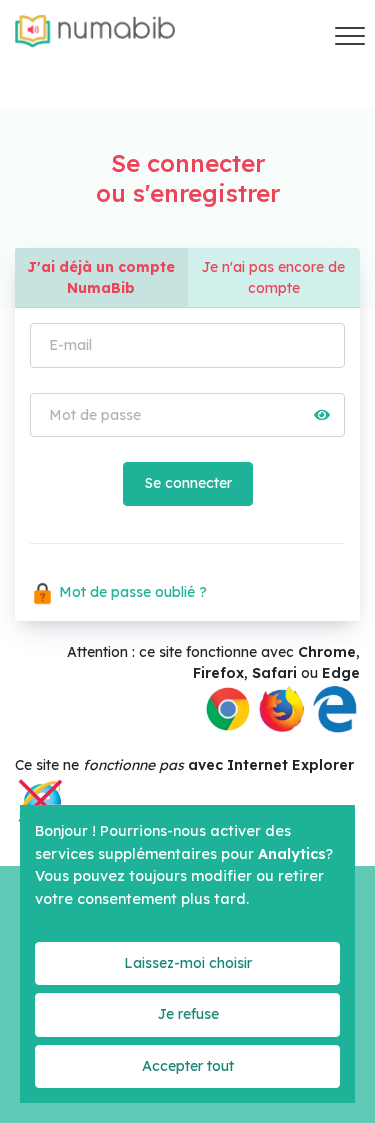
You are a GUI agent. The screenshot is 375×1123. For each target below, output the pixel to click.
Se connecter (188, 483)
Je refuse (188, 1014)
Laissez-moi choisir (188, 963)
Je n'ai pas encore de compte (273, 277)
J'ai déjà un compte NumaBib (101, 277)
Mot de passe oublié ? (131, 592)
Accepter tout (188, 1066)
